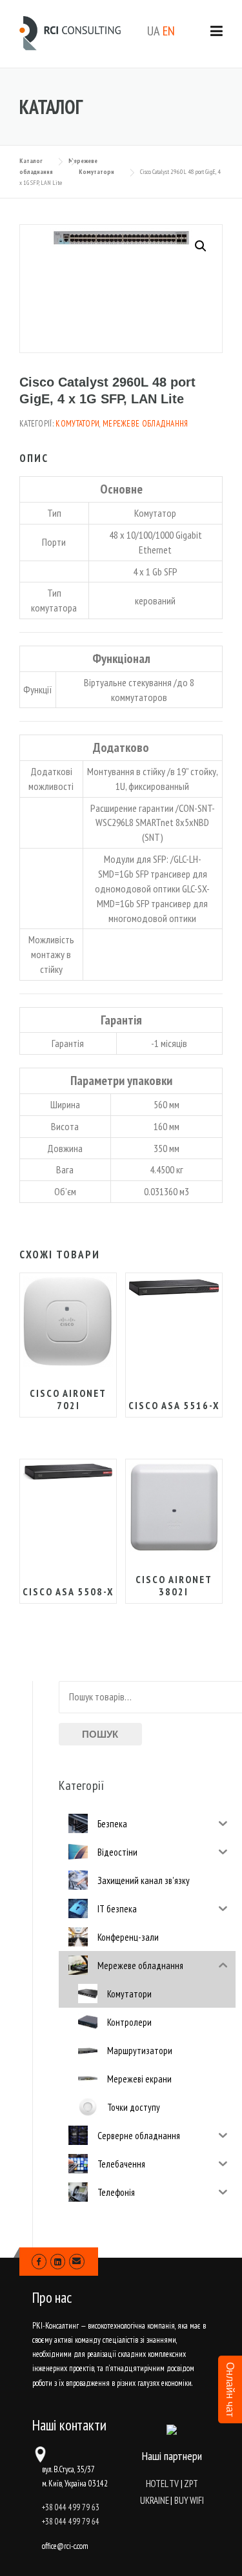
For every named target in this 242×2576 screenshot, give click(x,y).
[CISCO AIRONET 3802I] (174, 1507)
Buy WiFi (189, 2500)
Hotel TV (162, 2484)
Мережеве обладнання (146, 424)
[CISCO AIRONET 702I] (68, 1322)
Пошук (100, 1734)
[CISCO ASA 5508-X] (68, 1471)
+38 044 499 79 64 (71, 2522)
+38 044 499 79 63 (71, 2507)
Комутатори (77, 424)
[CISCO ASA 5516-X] (174, 1287)
